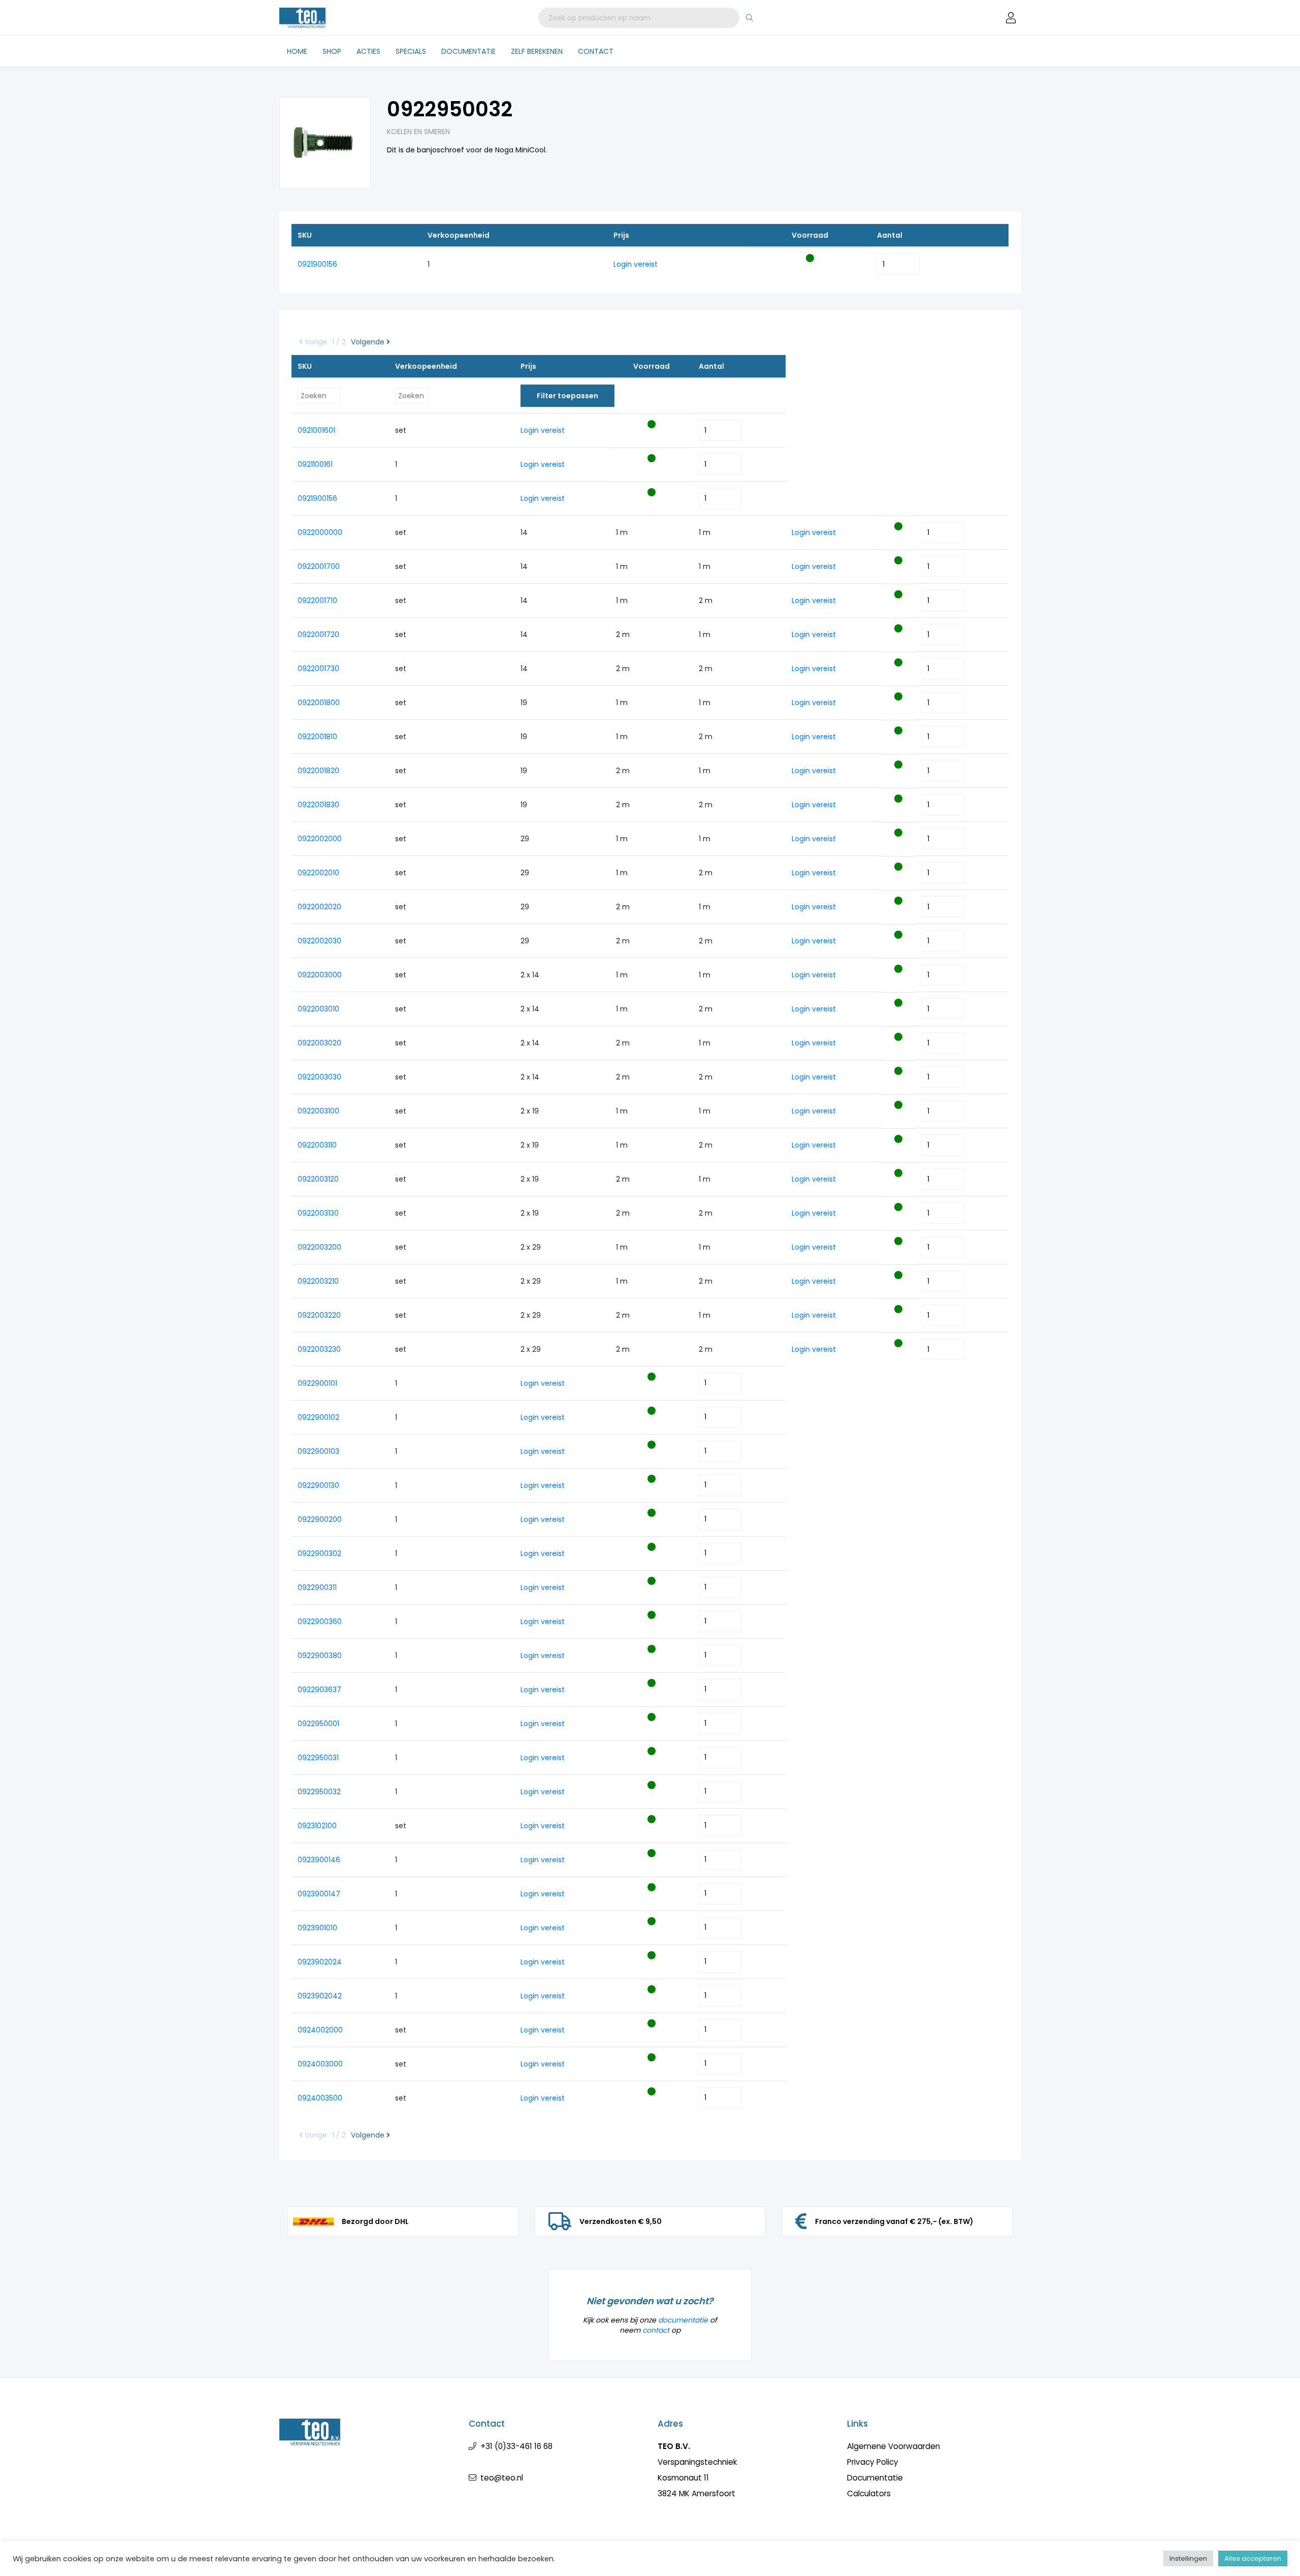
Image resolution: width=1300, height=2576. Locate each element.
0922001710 (317, 600)
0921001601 (316, 430)
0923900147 (319, 1894)
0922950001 (318, 1724)
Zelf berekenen (537, 51)
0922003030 (319, 1077)
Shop (332, 51)
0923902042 (320, 1996)
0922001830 (318, 805)
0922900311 (317, 1587)
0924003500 (320, 2098)
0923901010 (317, 1928)
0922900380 (320, 1656)
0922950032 (319, 1792)
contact (656, 2330)
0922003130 (318, 1213)
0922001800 (319, 703)
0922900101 (317, 1383)
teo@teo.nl (502, 2478)
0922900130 (318, 1485)
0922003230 (319, 1349)
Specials (411, 51)
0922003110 (317, 1145)
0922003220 (319, 1315)
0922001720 (318, 634)
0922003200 (319, 1247)
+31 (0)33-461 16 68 (516, 2446)
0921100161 (315, 464)
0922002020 (319, 907)
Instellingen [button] (1188, 2558)
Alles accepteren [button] (1253, 2558)
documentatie (683, 2320)
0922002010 (318, 873)
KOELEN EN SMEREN (418, 132)
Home (297, 51)
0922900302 (319, 1553)
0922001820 (318, 771)
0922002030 (319, 941)
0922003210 (318, 1281)
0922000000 (320, 532)
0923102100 (317, 1826)
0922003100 (318, 1111)
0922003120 (318, 1179)
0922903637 (319, 1690)
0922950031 (318, 1758)
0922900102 (318, 1417)
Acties (368, 51)
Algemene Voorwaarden (893, 2446)
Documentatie (468, 51)
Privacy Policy (873, 2462)
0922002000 (320, 839)
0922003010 (318, 1009)
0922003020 (319, 1043)
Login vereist (636, 264)
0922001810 (317, 737)
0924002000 (320, 2030)
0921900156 (317, 264)
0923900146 (319, 1860)
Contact (596, 51)
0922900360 (320, 1621)
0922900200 (320, 1519)
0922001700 (319, 566)
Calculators (869, 2493)
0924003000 (320, 2064)
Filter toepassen (567, 396)
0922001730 (318, 669)
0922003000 (320, 975)
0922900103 (318, 1451)
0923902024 (320, 1962)
